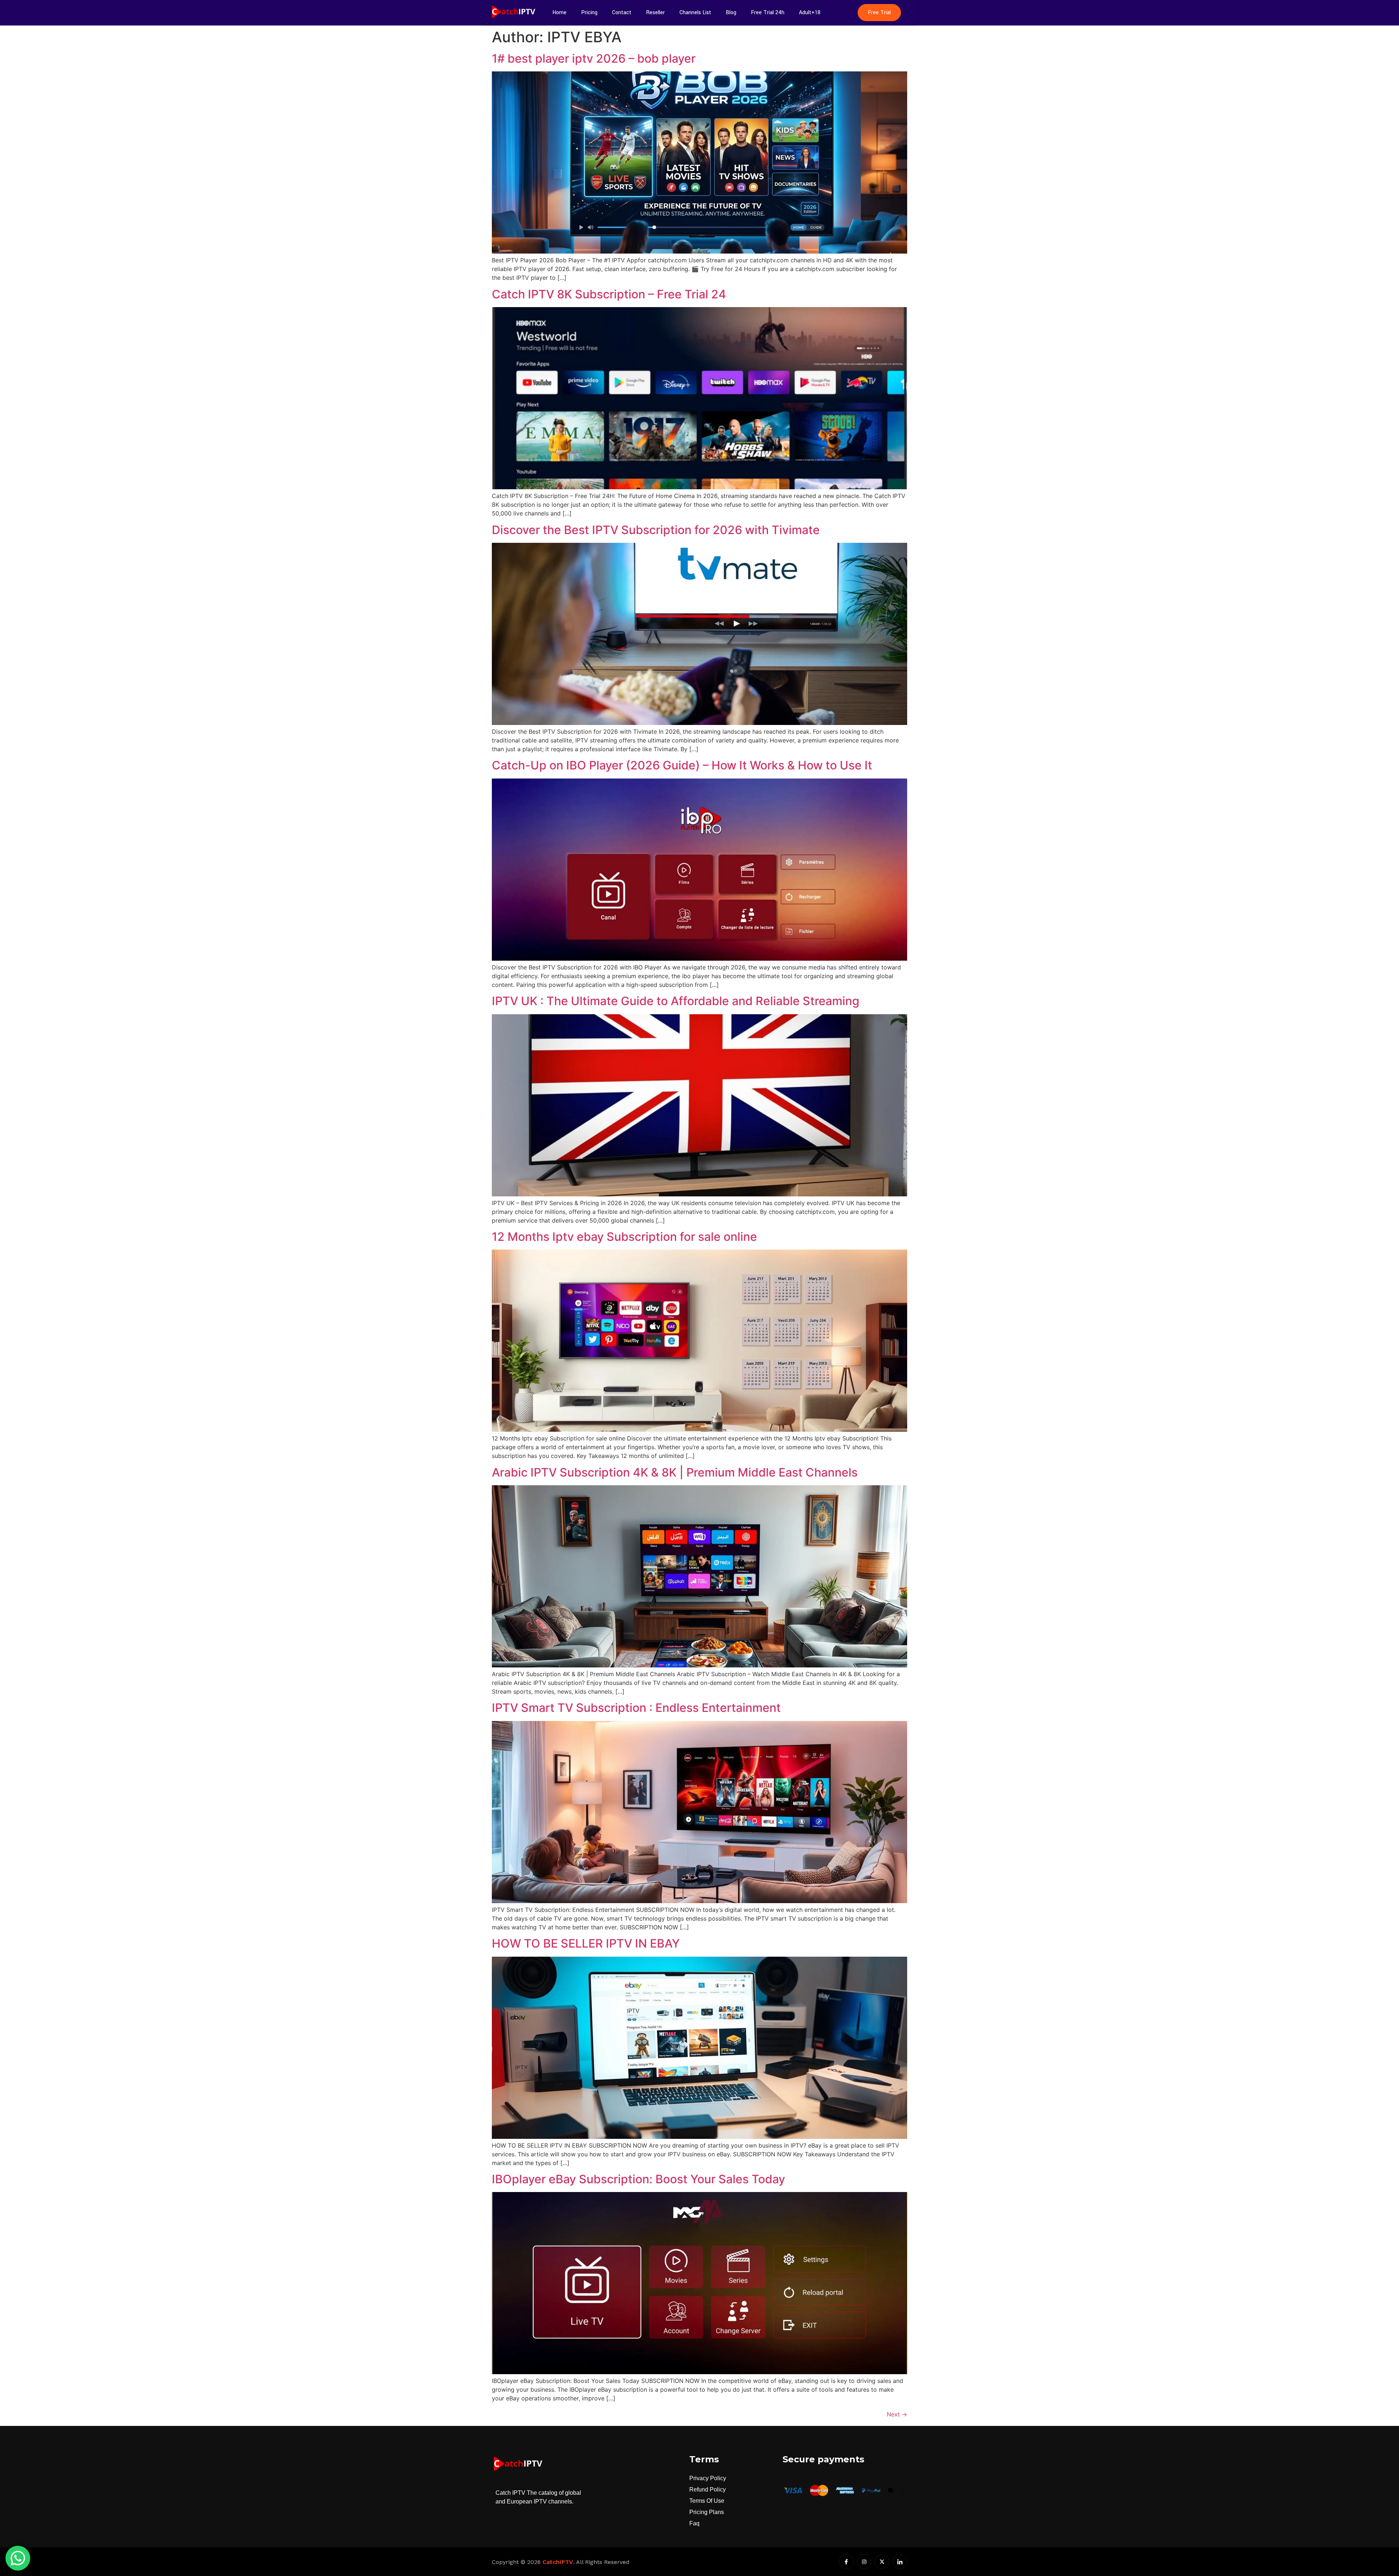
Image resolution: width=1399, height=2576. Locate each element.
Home (559, 13)
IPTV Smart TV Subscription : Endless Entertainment (636, 1708)
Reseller (655, 13)
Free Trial (879, 13)
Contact (622, 13)
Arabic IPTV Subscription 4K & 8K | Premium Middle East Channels (675, 1472)
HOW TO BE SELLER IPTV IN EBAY (586, 1943)
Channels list (695, 13)
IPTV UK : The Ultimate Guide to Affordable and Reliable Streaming (676, 1001)
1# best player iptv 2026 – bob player (594, 58)
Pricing (589, 13)
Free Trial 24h (768, 13)
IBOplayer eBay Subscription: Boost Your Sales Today (638, 2179)
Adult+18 (810, 13)
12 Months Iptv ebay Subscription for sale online (624, 1237)
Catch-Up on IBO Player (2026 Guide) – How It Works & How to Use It (682, 765)
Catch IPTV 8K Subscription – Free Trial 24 (609, 294)
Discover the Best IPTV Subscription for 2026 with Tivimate (656, 530)
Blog (731, 13)
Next (897, 2414)
